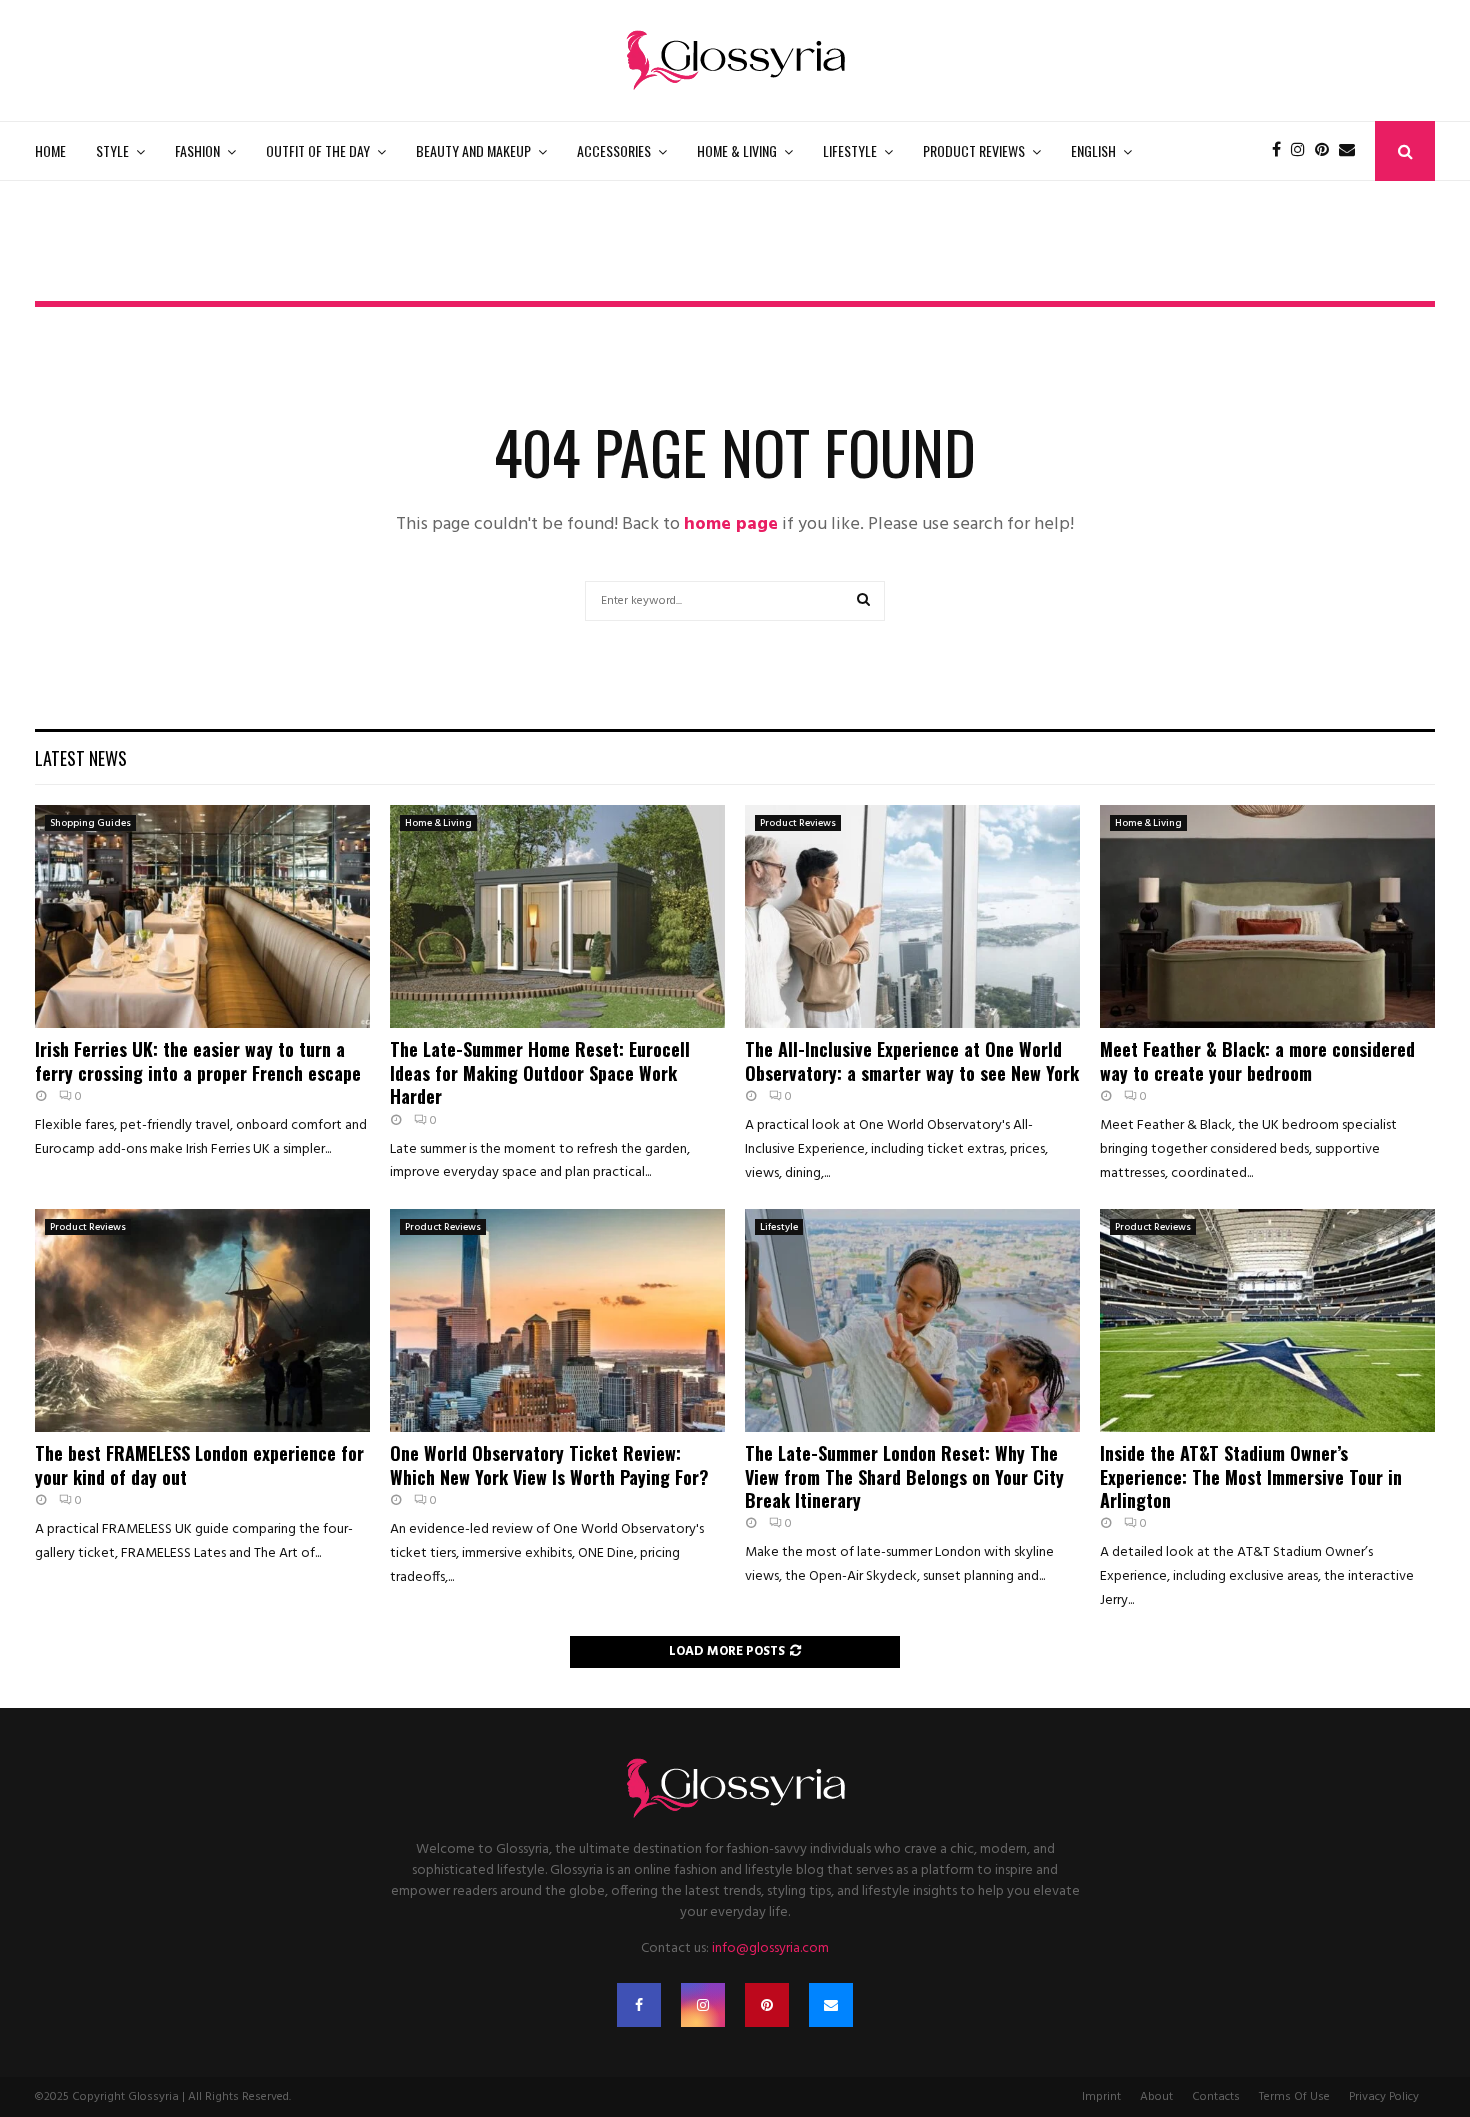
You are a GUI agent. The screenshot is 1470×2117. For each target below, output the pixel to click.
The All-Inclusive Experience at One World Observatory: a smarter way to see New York (912, 1060)
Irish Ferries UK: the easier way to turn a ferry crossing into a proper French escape (198, 1060)
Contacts (1216, 2097)
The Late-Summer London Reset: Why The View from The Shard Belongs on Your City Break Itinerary (904, 1476)
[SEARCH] (863, 601)
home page (731, 524)
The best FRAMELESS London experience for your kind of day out (199, 1464)
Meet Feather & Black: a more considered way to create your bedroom (1257, 1060)
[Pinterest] (1327, 151)
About (1156, 2097)
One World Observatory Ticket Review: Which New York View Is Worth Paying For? (549, 1464)
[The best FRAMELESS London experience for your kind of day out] (202, 1320)
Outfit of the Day (318, 150)
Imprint (1101, 2097)
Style (112, 150)
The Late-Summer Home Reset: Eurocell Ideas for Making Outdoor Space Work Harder (540, 1072)
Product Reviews (974, 150)
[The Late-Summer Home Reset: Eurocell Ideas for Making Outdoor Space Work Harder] (557, 916)
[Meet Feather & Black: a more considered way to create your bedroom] (1267, 916)
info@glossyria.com (770, 1948)
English (1093, 150)
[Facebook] (1281, 151)
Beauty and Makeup (473, 150)
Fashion (197, 150)
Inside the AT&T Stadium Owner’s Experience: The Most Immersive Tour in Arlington (1251, 1476)
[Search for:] (735, 599)
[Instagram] (1303, 151)
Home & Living (737, 150)
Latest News (81, 758)
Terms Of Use (1294, 2097)
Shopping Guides (90, 823)
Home (50, 150)
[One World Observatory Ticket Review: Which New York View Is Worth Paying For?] (557, 1320)
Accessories (614, 150)
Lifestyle (850, 150)
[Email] (1352, 151)
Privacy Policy (1384, 2097)
